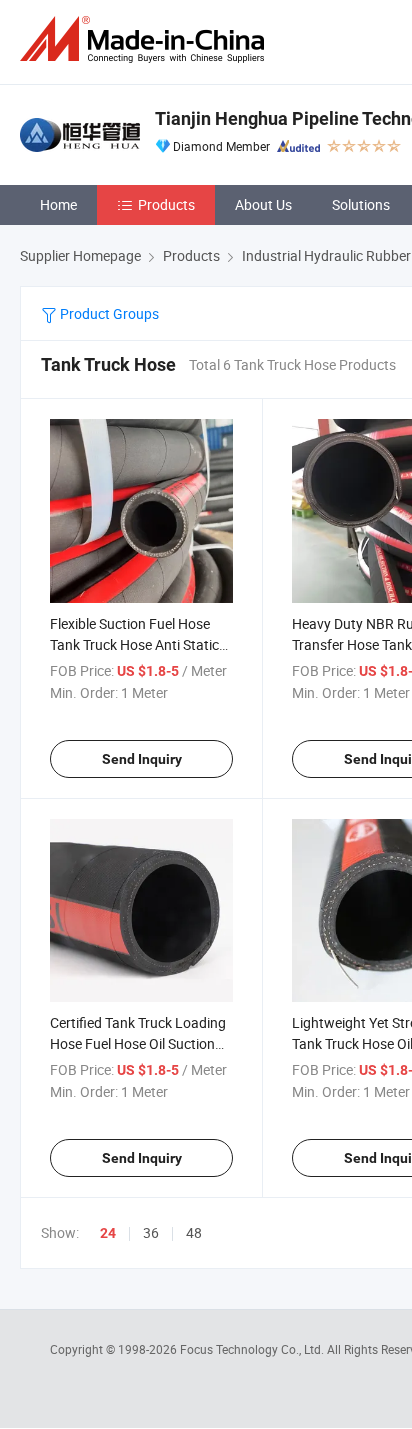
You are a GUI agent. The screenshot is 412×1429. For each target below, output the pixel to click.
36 (151, 1232)
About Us (263, 204)
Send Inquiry (142, 759)
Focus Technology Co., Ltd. (253, 1349)
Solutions (361, 204)
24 (108, 1233)
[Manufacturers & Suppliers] (146, 39)
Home (58, 204)
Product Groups (108, 313)
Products (166, 204)
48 (194, 1232)
